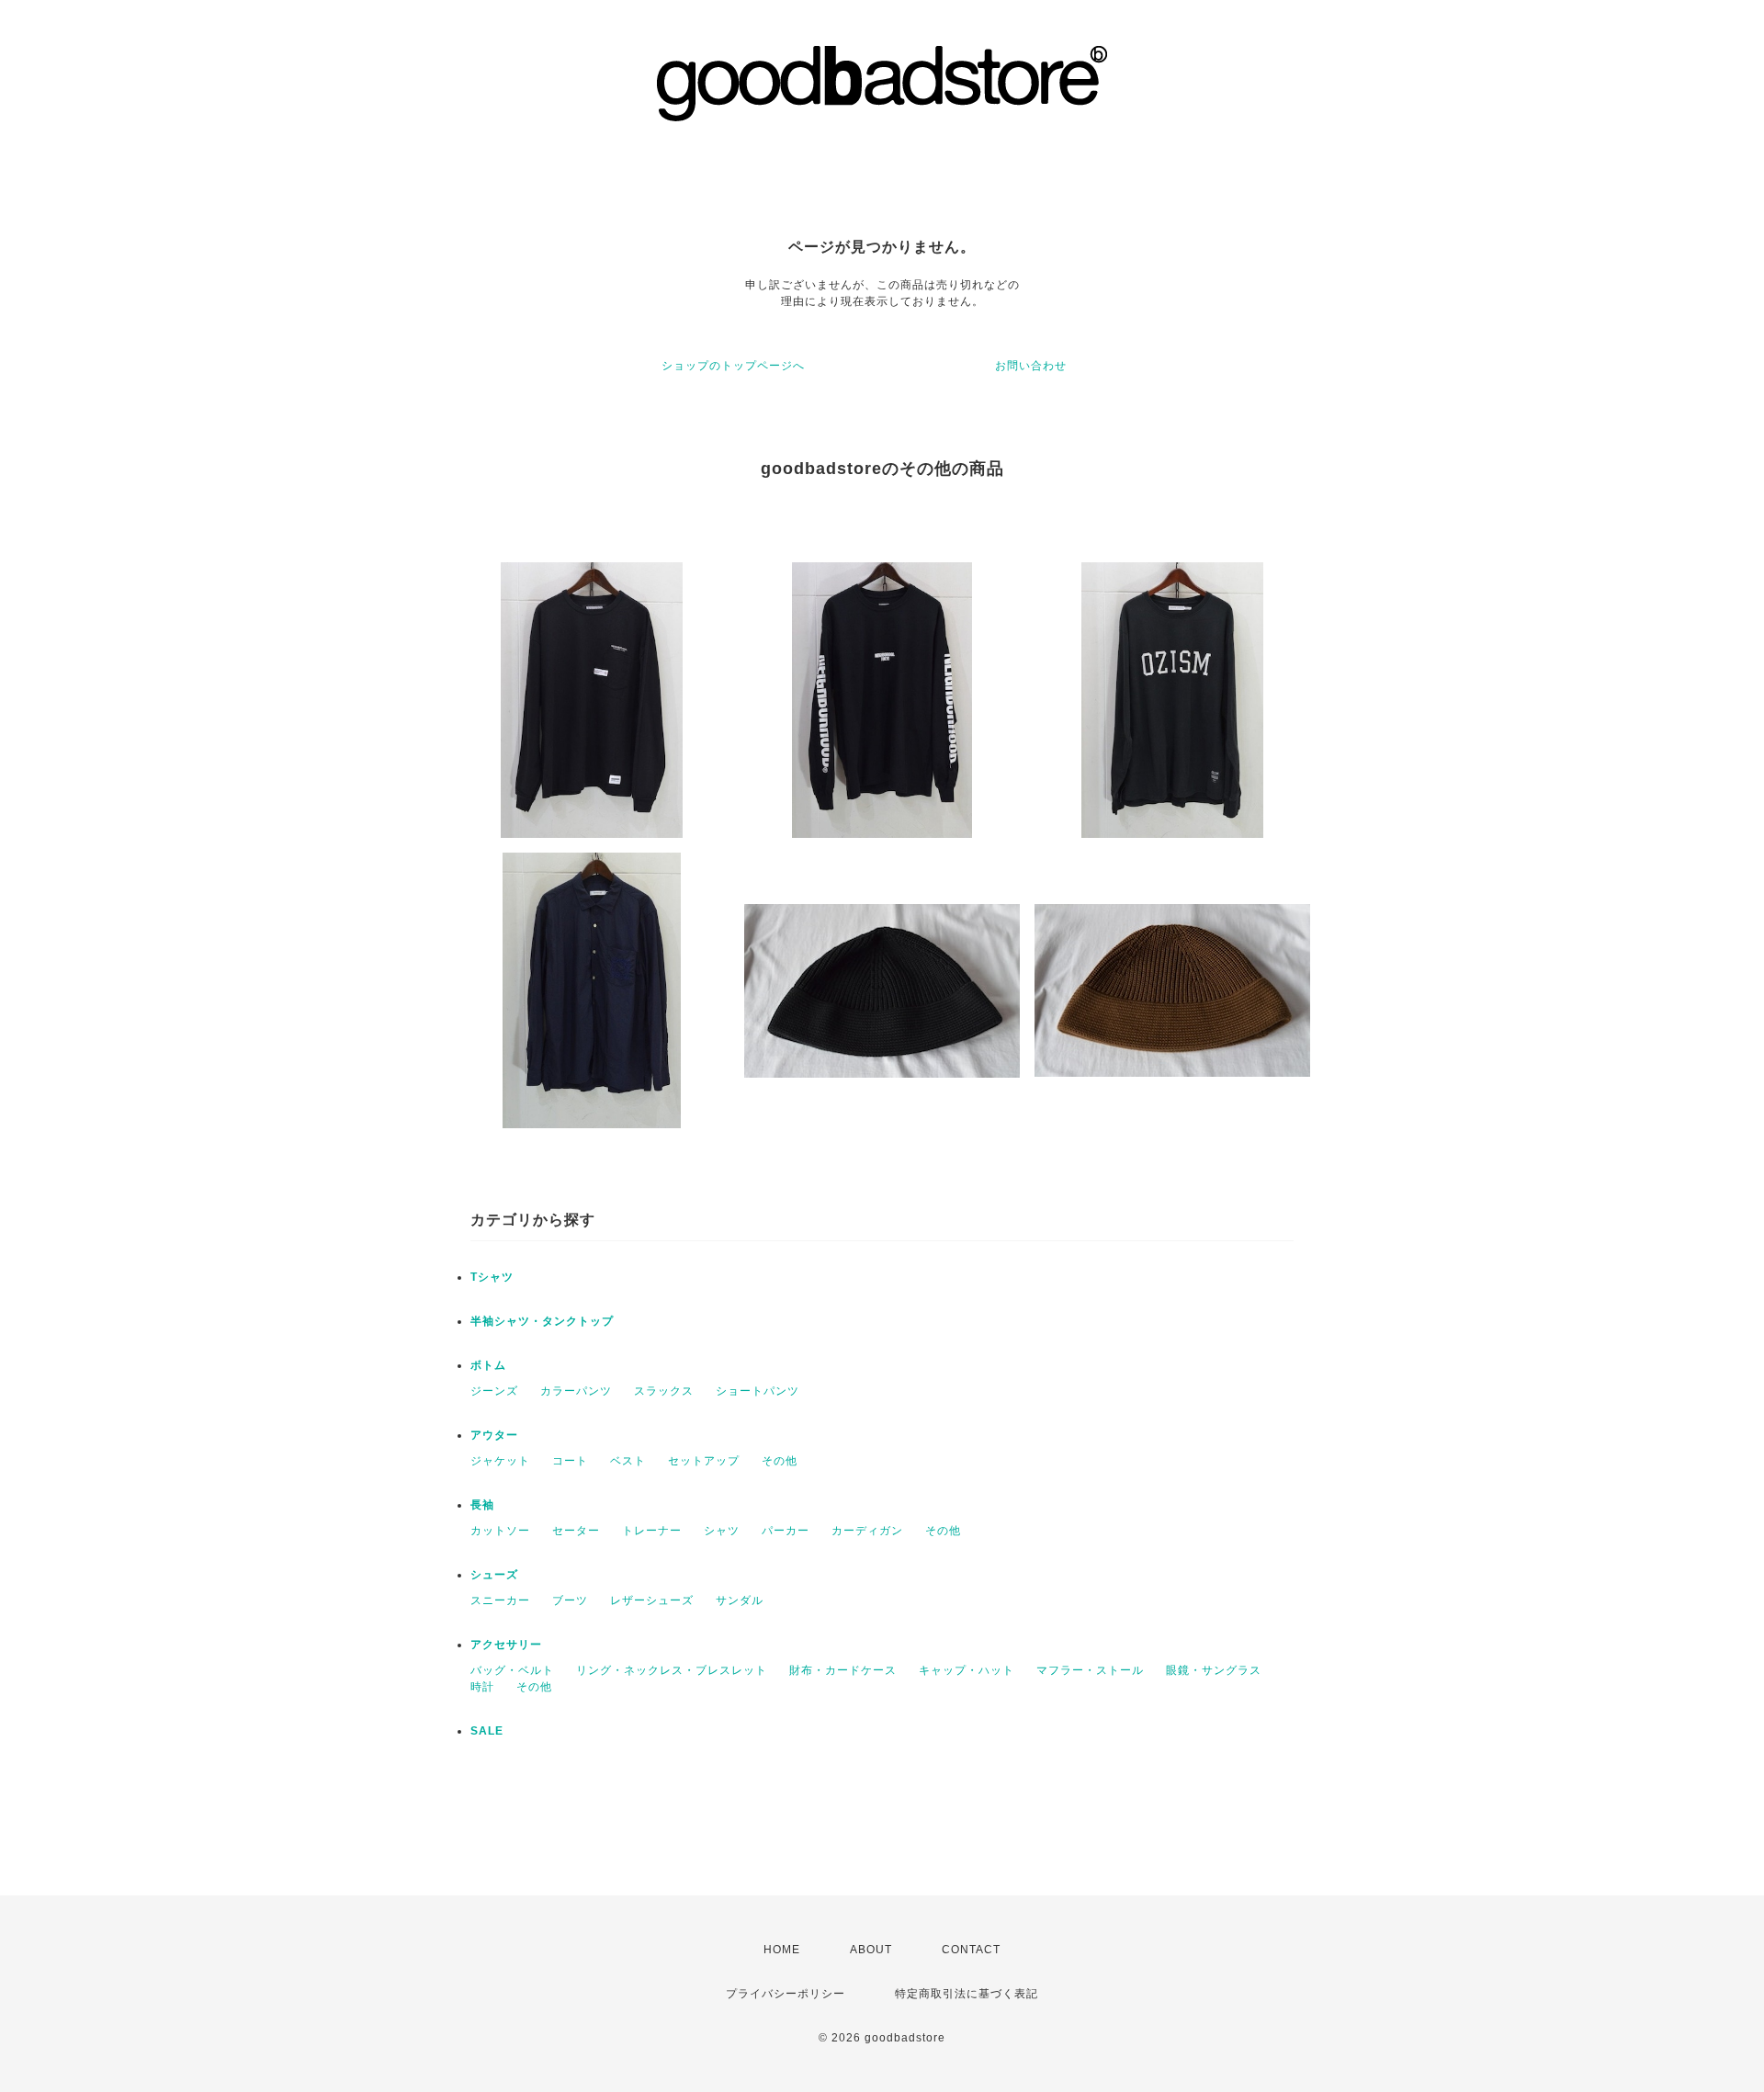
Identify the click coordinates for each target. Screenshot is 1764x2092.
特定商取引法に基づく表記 (967, 1994)
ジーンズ (494, 1391)
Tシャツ (492, 1277)
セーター (576, 1531)
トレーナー (652, 1531)
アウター (494, 1435)
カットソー (500, 1531)
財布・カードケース (843, 1670)
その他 (780, 1461)
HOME (782, 1950)
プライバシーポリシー (786, 1994)
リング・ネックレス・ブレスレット (672, 1670)
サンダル (740, 1600)
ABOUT (871, 1950)
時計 (482, 1687)
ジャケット (500, 1461)
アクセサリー (506, 1645)
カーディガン (867, 1531)
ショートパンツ (758, 1391)
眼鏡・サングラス (1214, 1670)
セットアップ (704, 1461)
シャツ (722, 1531)
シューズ (494, 1575)
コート (570, 1461)
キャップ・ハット (967, 1670)
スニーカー (500, 1600)
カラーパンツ (576, 1391)
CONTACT (971, 1950)
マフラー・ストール (1090, 1670)
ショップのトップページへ (733, 366)
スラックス (664, 1391)
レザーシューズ (652, 1600)
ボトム (488, 1365)
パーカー (786, 1531)
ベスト (628, 1461)
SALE (487, 1731)
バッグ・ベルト (512, 1670)
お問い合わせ (1031, 366)
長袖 (482, 1505)
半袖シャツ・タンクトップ (542, 1321)
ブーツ (570, 1600)
